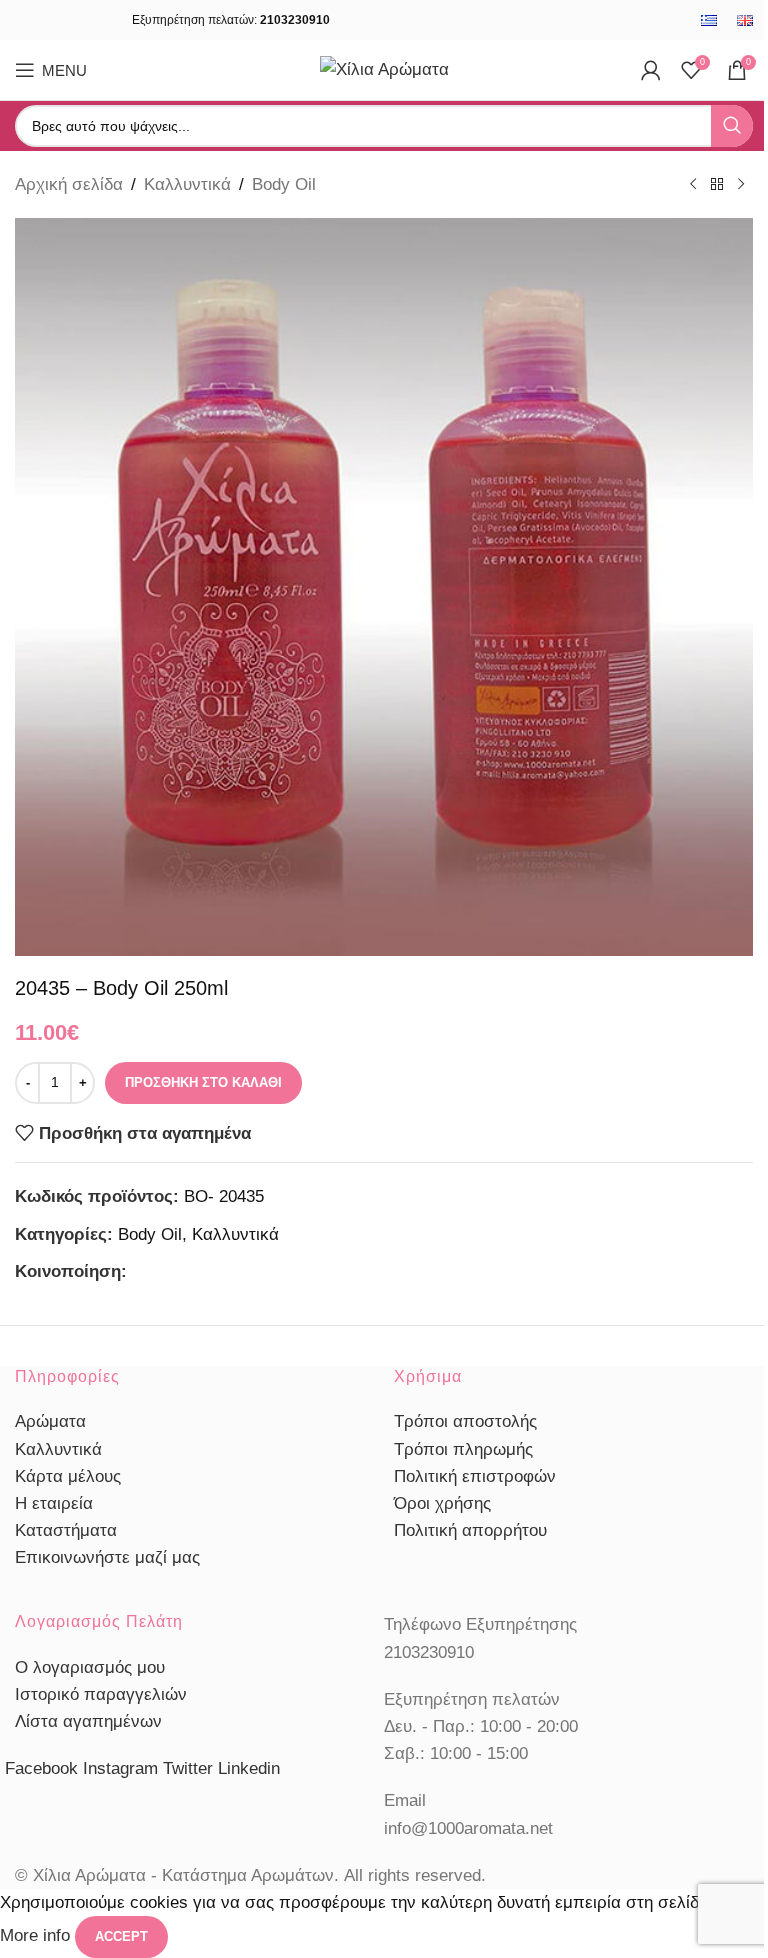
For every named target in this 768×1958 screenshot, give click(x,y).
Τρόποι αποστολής (465, 1421)
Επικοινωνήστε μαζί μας (107, 1557)
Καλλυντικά (187, 184)
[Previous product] (693, 185)
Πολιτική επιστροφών (475, 1476)
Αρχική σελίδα (69, 184)
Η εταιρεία (54, 1503)
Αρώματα (50, 1421)
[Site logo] (384, 68)
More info (37, 1936)
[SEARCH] (732, 126)
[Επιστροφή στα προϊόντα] (717, 185)
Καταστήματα (66, 1530)
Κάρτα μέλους (68, 1476)
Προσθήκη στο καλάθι (203, 1082)
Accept (121, 1936)
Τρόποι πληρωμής (463, 1449)
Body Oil (284, 184)
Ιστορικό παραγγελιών (101, 1694)
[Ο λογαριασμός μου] (651, 70)
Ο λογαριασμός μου (90, 1667)
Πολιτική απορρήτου (470, 1530)
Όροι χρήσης (442, 1503)
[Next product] (741, 185)
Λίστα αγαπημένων (88, 1721)
